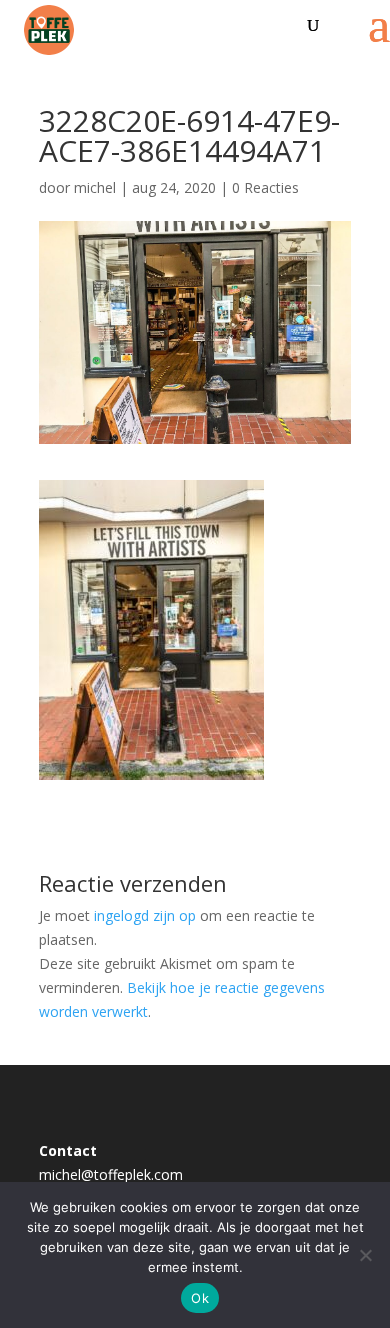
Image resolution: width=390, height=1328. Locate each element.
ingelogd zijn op (145, 915)
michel (95, 187)
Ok (200, 1298)
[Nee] (365, 1255)
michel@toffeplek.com (111, 1174)
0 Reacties (265, 187)
